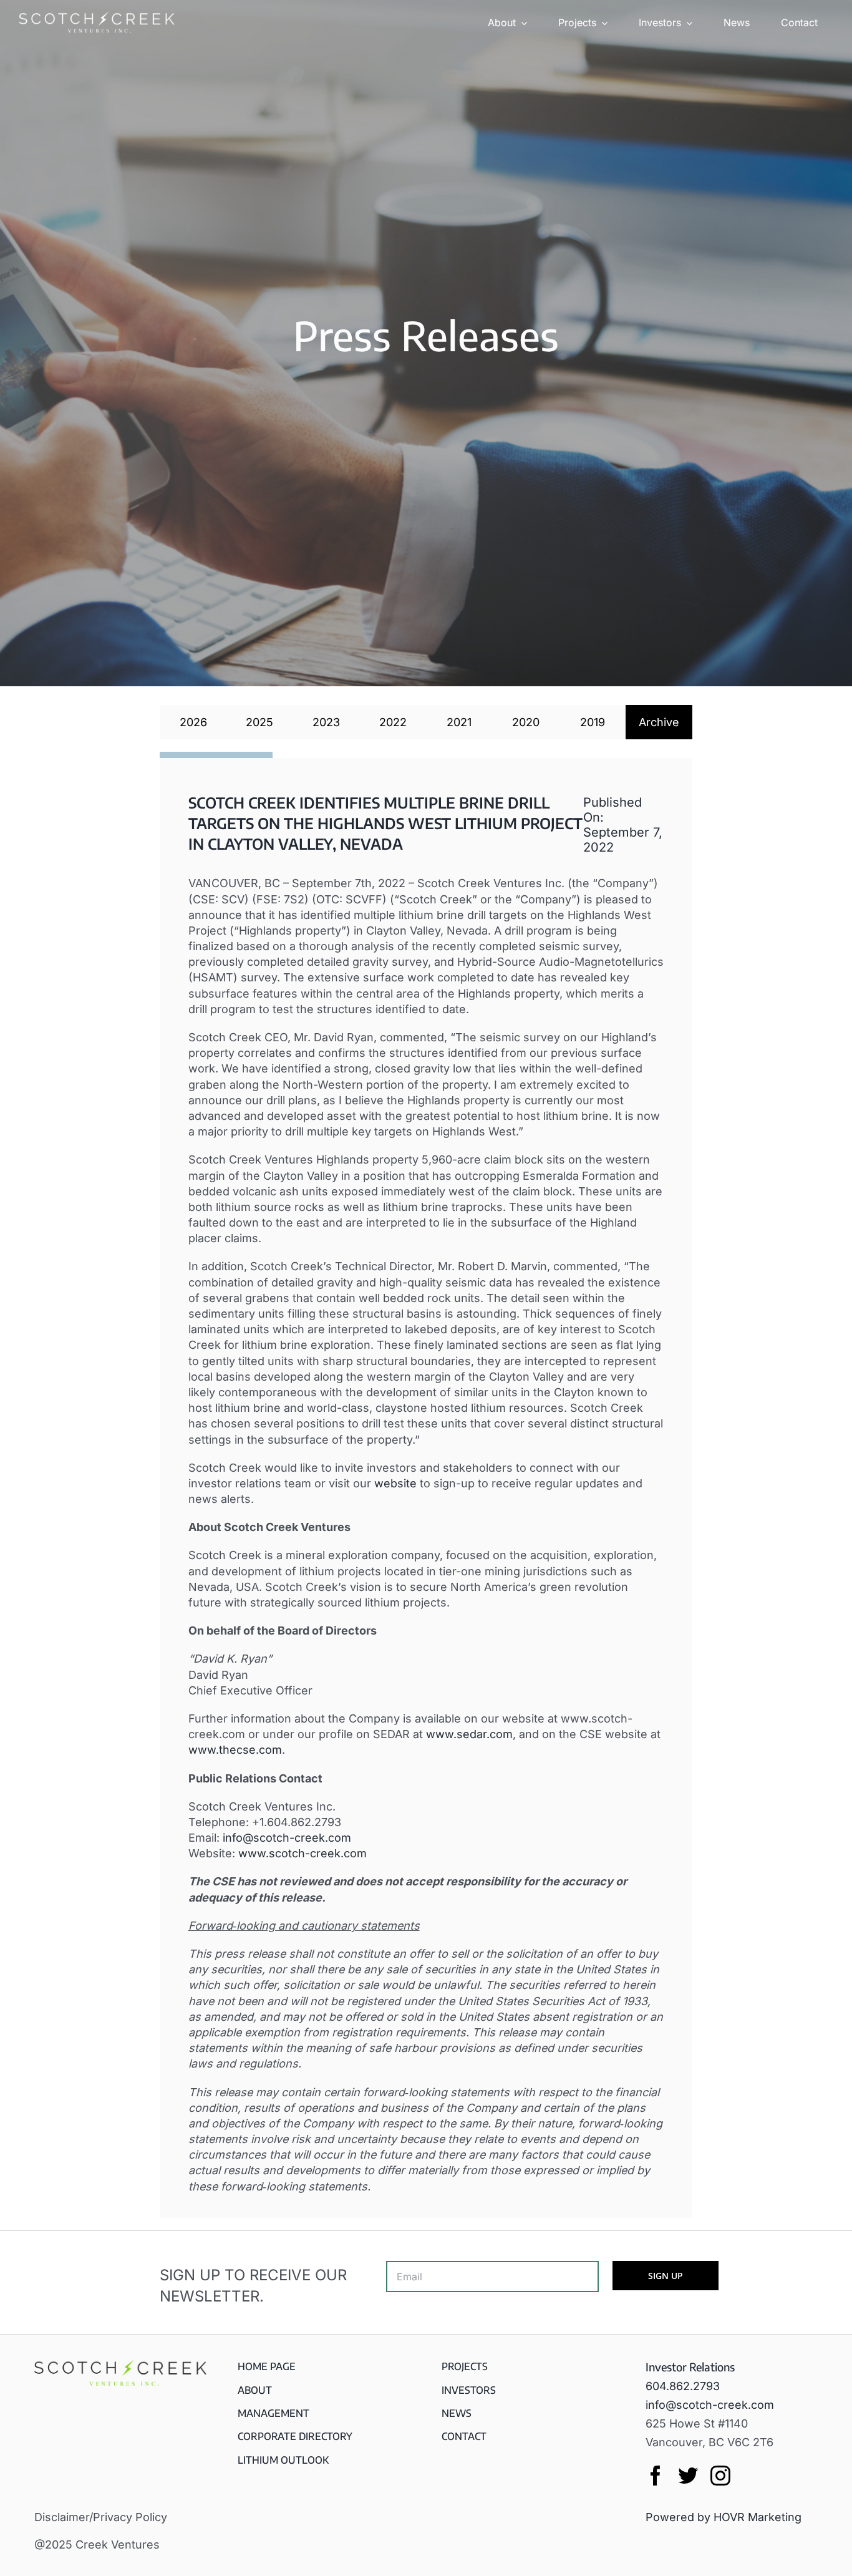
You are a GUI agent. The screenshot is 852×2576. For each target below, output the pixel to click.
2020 (526, 722)
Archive (659, 722)
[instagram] (720, 2476)
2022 (393, 722)
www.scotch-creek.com (303, 1853)
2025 (259, 722)
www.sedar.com (469, 1734)
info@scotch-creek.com (287, 1838)
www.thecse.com (235, 1750)
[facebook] (656, 2476)
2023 (326, 722)
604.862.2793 (683, 2386)
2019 (593, 722)
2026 (193, 722)
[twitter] (688, 2476)
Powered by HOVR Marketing (724, 2517)
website (395, 1483)
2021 (459, 722)
